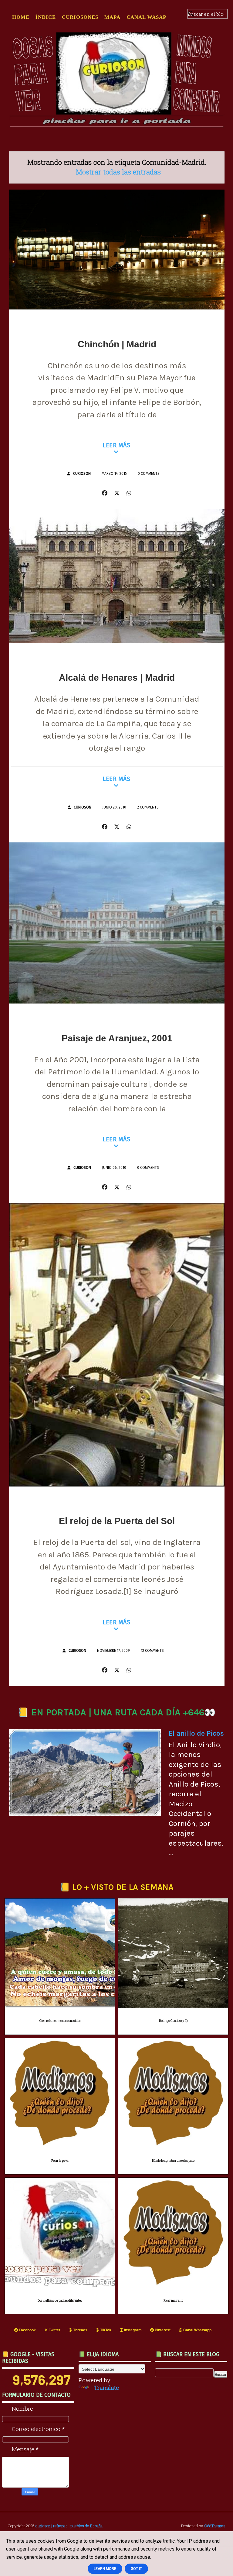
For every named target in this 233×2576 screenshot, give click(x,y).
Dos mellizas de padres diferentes (60, 2301)
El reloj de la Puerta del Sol (117, 1521)
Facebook (27, 2330)
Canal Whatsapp (197, 2330)
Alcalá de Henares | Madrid (117, 678)
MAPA (112, 17)
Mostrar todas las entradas (118, 172)
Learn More (105, 2569)
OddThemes (215, 2526)
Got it (136, 2569)
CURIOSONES (80, 17)
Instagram (132, 2330)
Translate (106, 2388)
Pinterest (162, 2330)
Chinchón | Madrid (117, 344)
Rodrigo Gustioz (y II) (173, 2021)
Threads (80, 2330)
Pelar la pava (60, 2161)
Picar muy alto (173, 2301)
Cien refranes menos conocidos (60, 2021)
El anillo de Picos (196, 1733)
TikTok (105, 2330)
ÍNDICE (46, 17)
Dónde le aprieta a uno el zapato (173, 2161)
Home (21, 17)
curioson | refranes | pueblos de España (69, 2526)
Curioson (82, 474)
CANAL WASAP (146, 17)
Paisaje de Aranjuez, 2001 (117, 1038)
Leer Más (116, 445)
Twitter (54, 2330)
